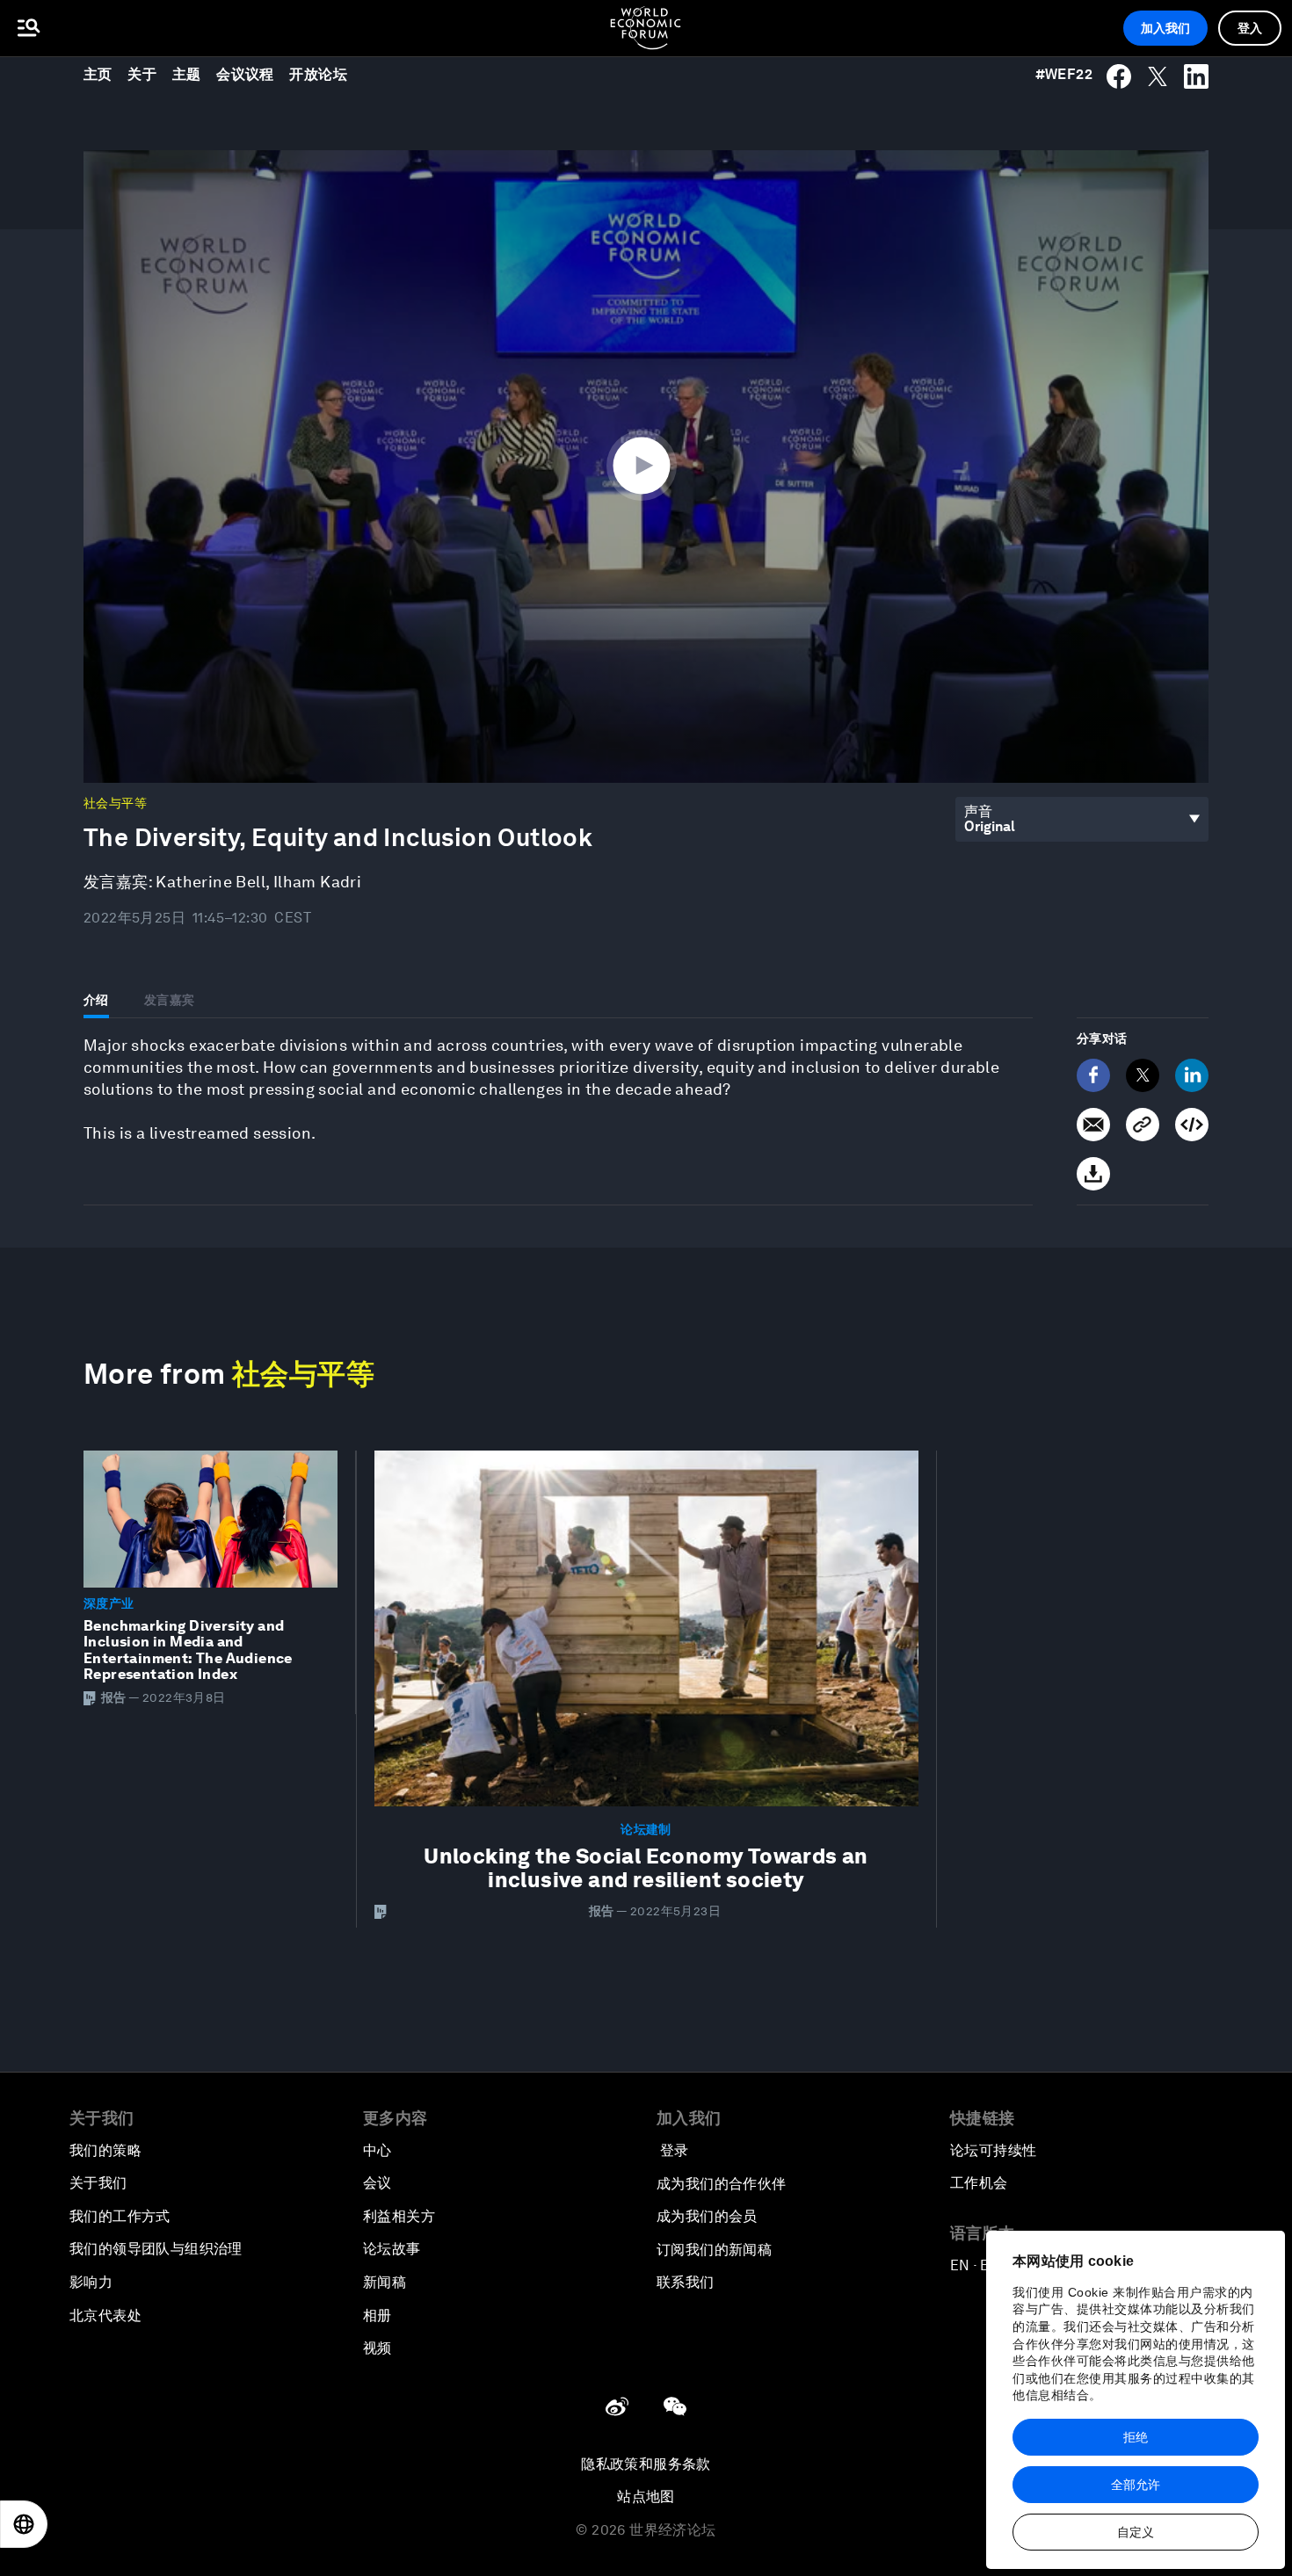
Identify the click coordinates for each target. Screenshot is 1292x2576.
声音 (979, 811)
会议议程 (245, 74)
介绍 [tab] (96, 1000)
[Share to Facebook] (1119, 76)
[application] (646, 467)
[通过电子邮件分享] (1093, 1125)
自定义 (1136, 2532)
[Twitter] (1143, 1075)
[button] (646, 465)
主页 (98, 74)
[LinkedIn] (1192, 1075)
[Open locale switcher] (24, 2524)
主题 (187, 74)
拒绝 (1136, 2437)
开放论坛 (318, 74)
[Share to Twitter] (1158, 76)
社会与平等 (115, 803)
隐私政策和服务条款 (646, 2464)
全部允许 (1136, 2485)
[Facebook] (1093, 1075)
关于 (142, 74)
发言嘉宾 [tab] (170, 1000)
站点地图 (646, 2496)
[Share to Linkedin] (1196, 76)
